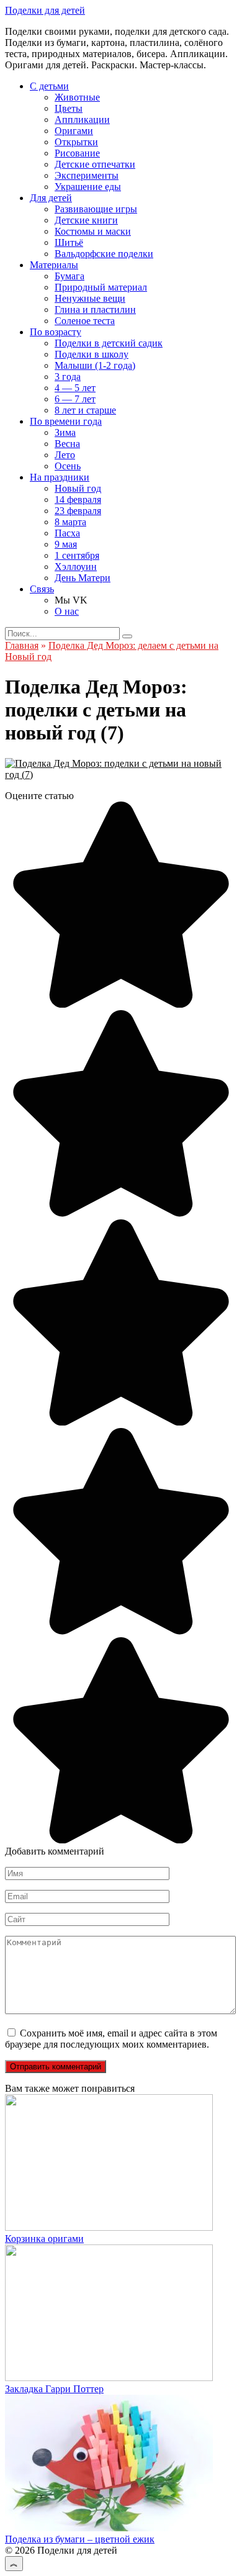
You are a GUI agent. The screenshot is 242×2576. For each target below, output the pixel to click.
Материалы (54, 265)
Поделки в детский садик (109, 343)
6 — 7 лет (75, 399)
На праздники (60, 477)
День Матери (83, 578)
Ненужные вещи (90, 298)
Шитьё (69, 242)
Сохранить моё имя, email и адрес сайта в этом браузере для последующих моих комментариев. (111, 2039)
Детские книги (86, 220)
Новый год (78, 488)
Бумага (69, 276)
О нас (67, 611)
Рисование (77, 153)
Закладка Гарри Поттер (54, 2389)
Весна (67, 444)
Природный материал (101, 287)
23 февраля (78, 511)
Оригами (74, 131)
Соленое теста (85, 321)
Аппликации (82, 120)
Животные (77, 97)
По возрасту (56, 332)
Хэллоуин (76, 567)
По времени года (66, 421)
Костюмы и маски (93, 231)
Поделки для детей (45, 10)
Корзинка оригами (44, 2239)
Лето (65, 455)
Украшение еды (88, 187)
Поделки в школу (92, 354)
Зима (65, 432)
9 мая (66, 544)
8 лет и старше (85, 410)
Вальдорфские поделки (104, 254)
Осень (68, 466)
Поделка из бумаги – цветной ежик (80, 2539)
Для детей (51, 198)
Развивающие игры (96, 209)
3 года (68, 377)
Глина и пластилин (95, 310)
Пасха (67, 533)
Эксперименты (87, 175)
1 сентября (77, 555)
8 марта (70, 522)
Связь (42, 589)
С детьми (49, 86)
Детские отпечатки (95, 164)
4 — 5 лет (75, 388)
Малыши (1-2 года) (95, 365)
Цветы (69, 108)
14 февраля (78, 499)
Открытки (76, 142)
